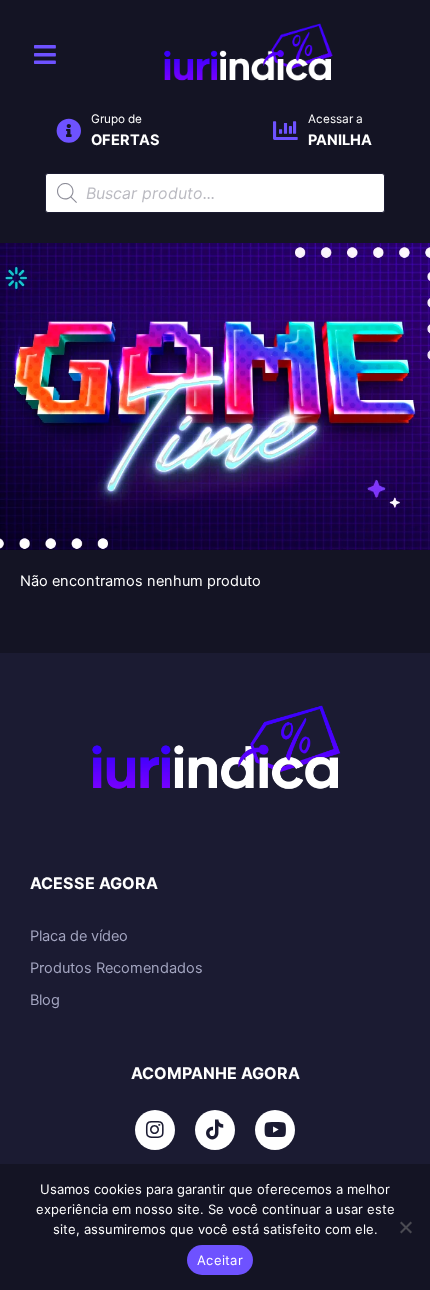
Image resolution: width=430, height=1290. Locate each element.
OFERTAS (125, 140)
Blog (45, 1000)
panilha (340, 140)
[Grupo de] (68, 130)
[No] (405, 1227)
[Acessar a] (285, 130)
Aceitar (220, 1260)
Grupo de (116, 119)
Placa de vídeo (79, 936)
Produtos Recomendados (116, 968)
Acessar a (335, 119)
